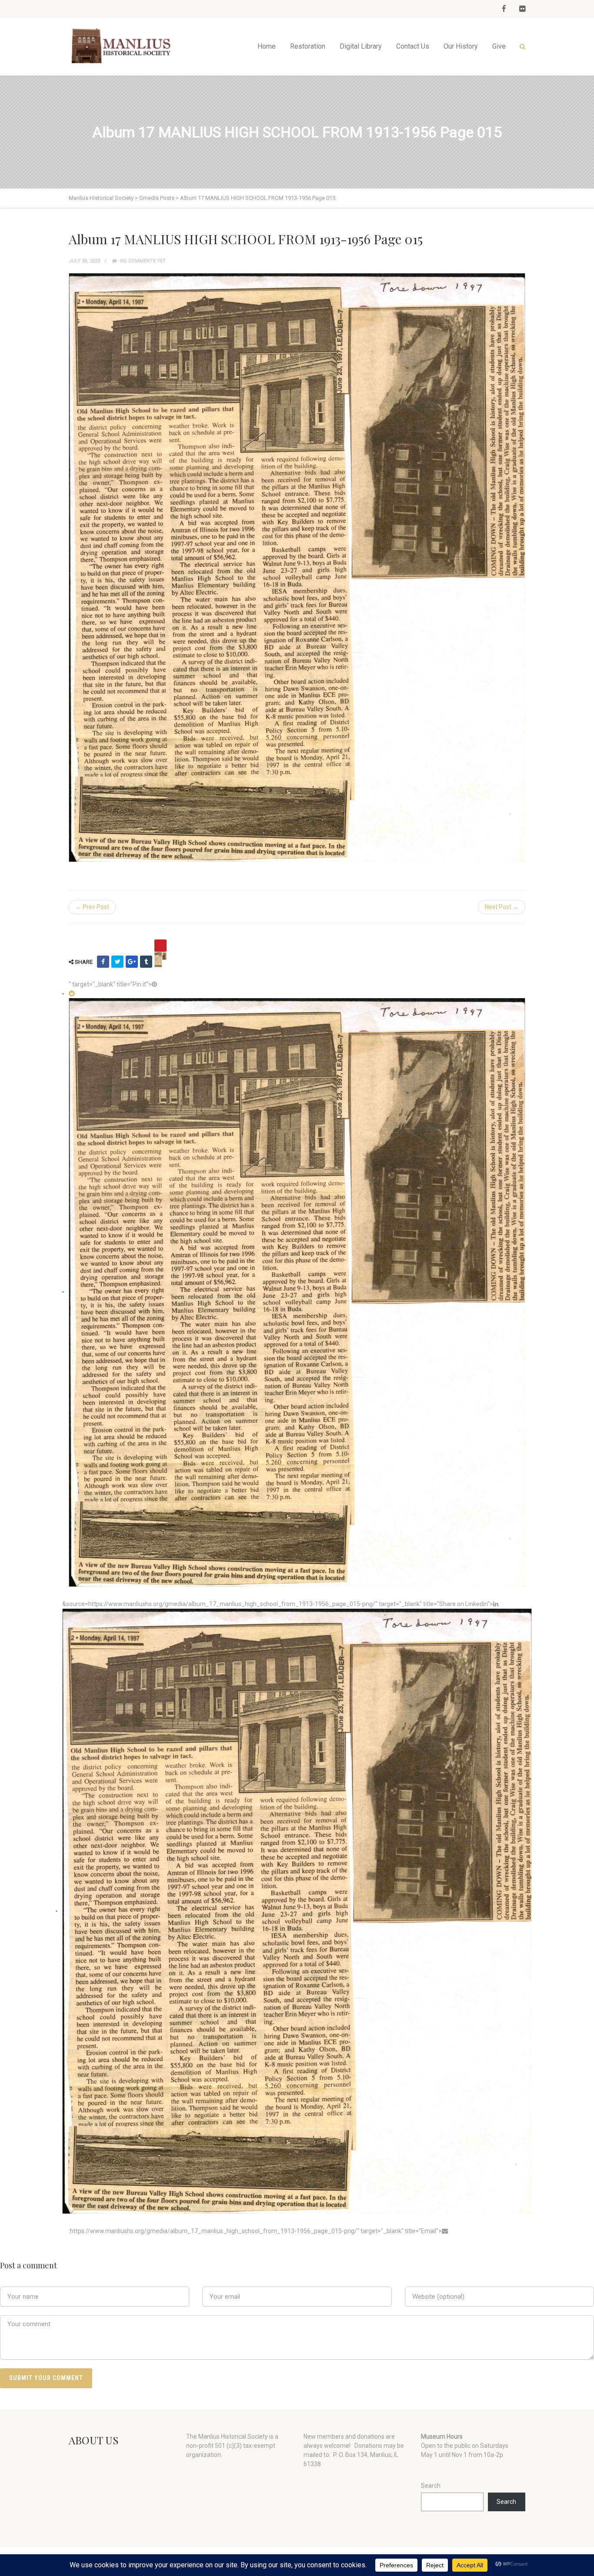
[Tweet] (117, 962)
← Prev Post (92, 907)
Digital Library (361, 46)
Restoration (308, 46)
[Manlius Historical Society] (123, 46)
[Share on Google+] (132, 962)
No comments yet (142, 261)
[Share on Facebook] (103, 962)
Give (499, 46)
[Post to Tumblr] (146, 962)
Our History (461, 46)
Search (431, 2486)
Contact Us (413, 46)
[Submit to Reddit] (72, 993)
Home (267, 46)
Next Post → (502, 907)
